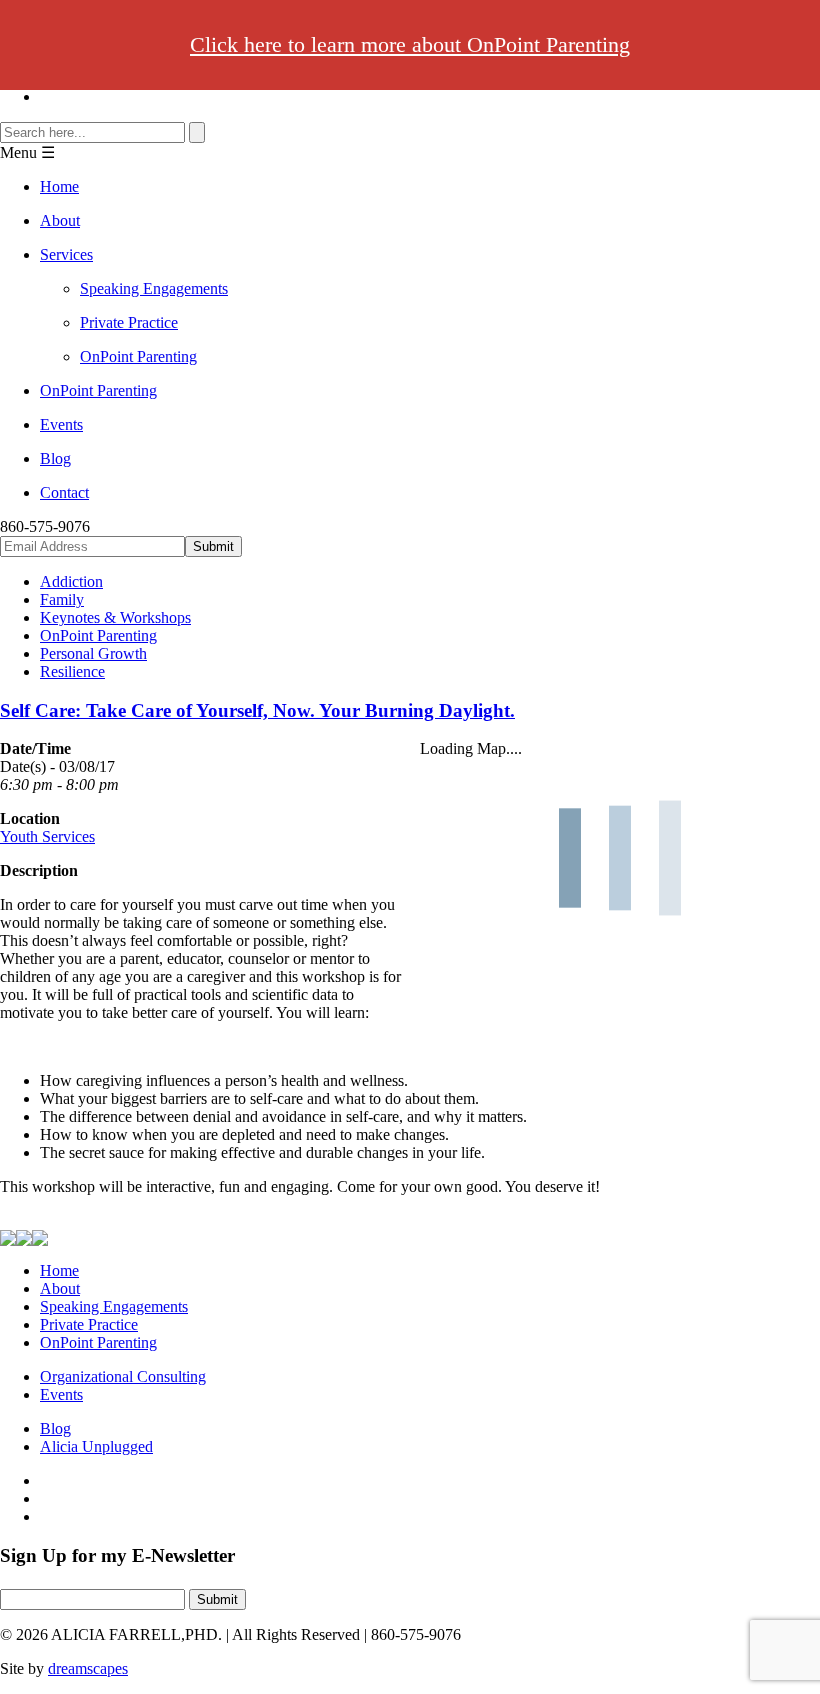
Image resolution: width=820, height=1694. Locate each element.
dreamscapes (88, 1668)
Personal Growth (93, 653)
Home (59, 186)
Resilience (72, 671)
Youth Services (47, 836)
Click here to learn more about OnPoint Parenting (410, 44)
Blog (55, 458)
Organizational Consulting (123, 1376)
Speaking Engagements (154, 288)
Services (66, 254)
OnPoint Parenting (138, 356)
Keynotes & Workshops (115, 617)
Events (61, 424)
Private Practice (129, 322)
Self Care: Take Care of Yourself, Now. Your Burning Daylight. (257, 710)
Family (62, 599)
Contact (64, 492)
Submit (217, 1599)
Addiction (71, 581)
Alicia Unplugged (96, 1446)
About (60, 220)
